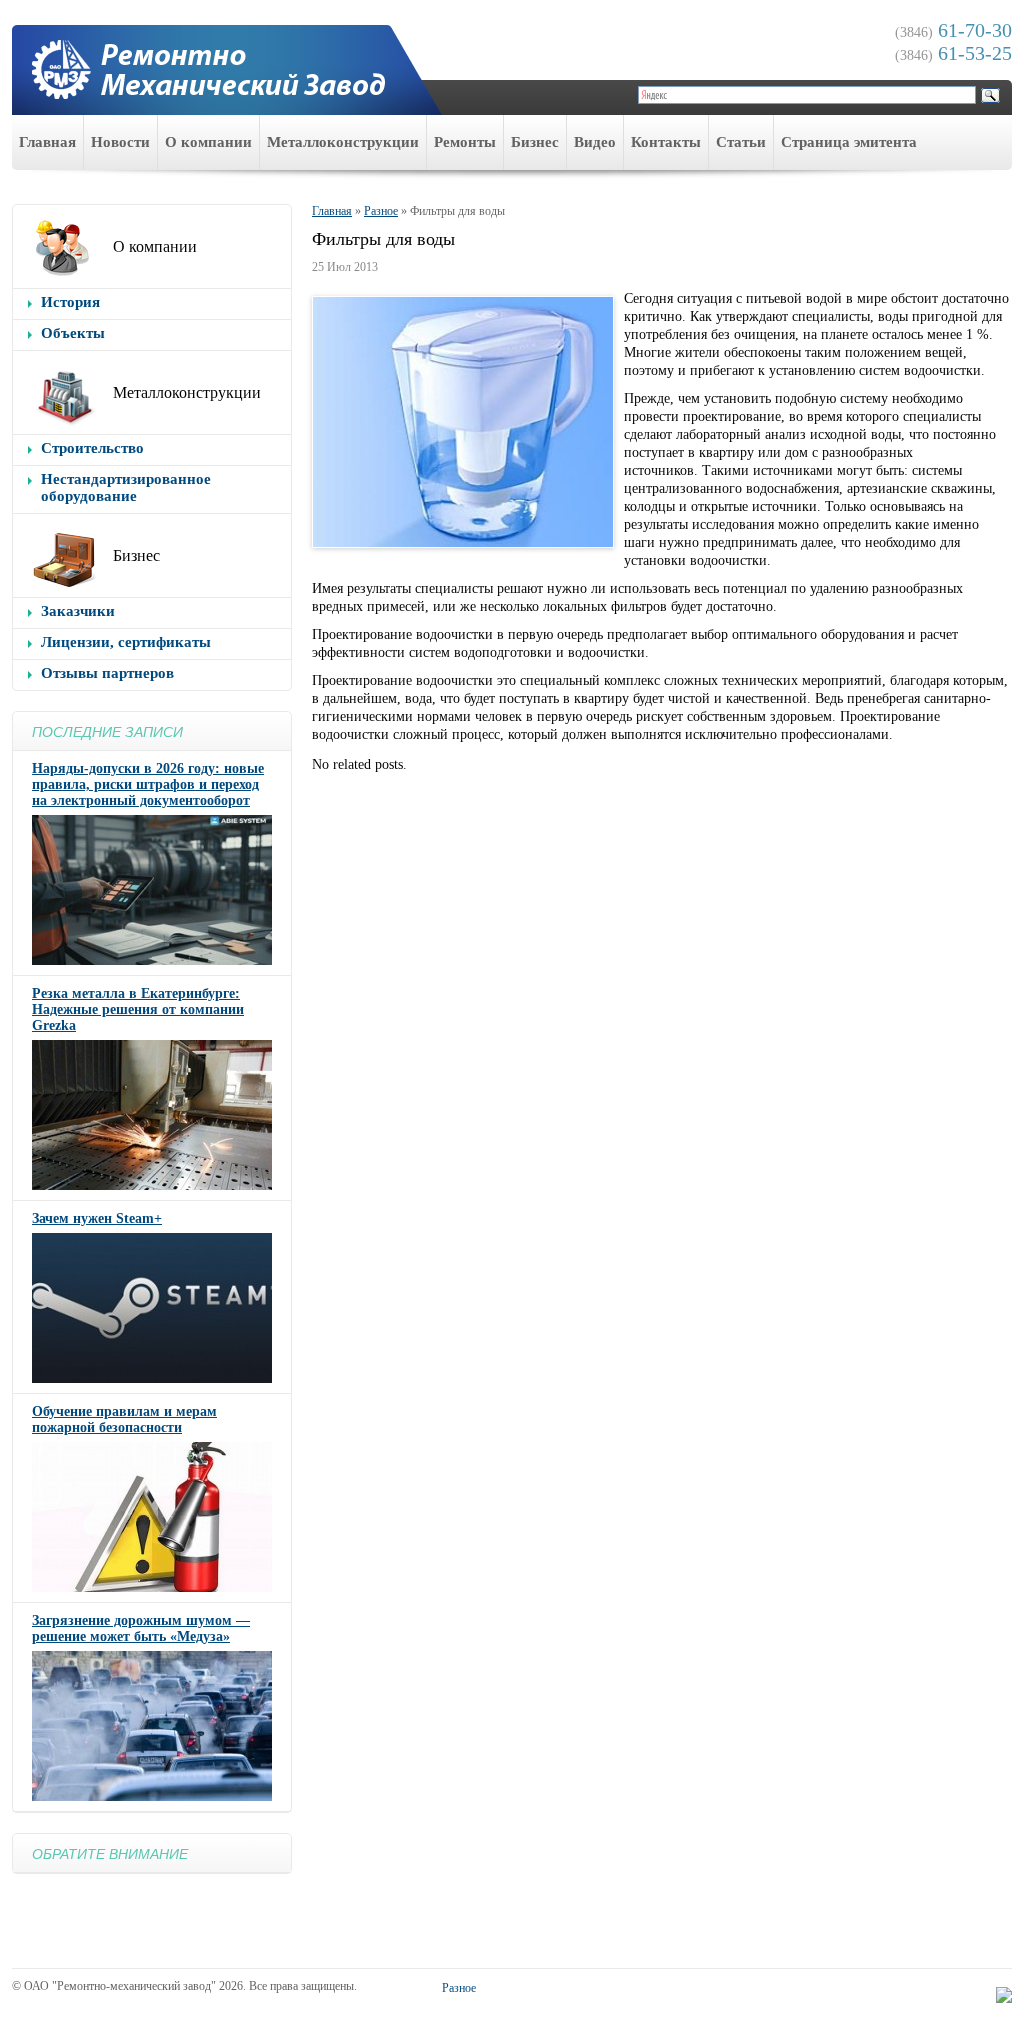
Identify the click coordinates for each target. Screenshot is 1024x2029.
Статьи (741, 142)
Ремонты (465, 142)
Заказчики (78, 611)
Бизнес (535, 142)
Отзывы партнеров (107, 673)
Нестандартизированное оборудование (126, 487)
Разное (381, 211)
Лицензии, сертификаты (126, 642)
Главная (47, 142)
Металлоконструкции (343, 142)
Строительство (92, 448)
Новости (120, 142)
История (70, 302)
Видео (595, 142)
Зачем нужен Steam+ (97, 1218)
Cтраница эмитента (849, 142)
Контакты (666, 142)
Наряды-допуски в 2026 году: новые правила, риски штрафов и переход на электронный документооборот (148, 784)
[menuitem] (48, 142)
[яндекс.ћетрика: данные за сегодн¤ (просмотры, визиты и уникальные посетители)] (1004, 1995)
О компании (208, 142)
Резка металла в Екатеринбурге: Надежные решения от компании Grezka (138, 1009)
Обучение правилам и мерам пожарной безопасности (124, 1419)
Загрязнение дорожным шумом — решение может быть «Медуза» (141, 1628)
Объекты (73, 333)
